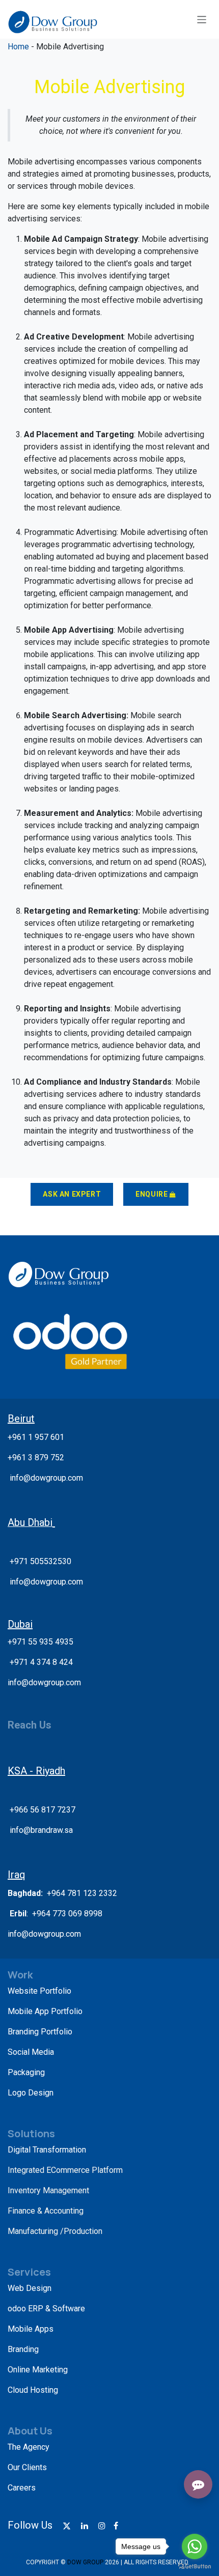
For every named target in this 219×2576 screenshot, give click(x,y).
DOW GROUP (85, 2562)
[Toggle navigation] (202, 19)
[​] (67, 2526)
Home (19, 47)
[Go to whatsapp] (195, 2546)
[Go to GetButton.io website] (195, 2566)
